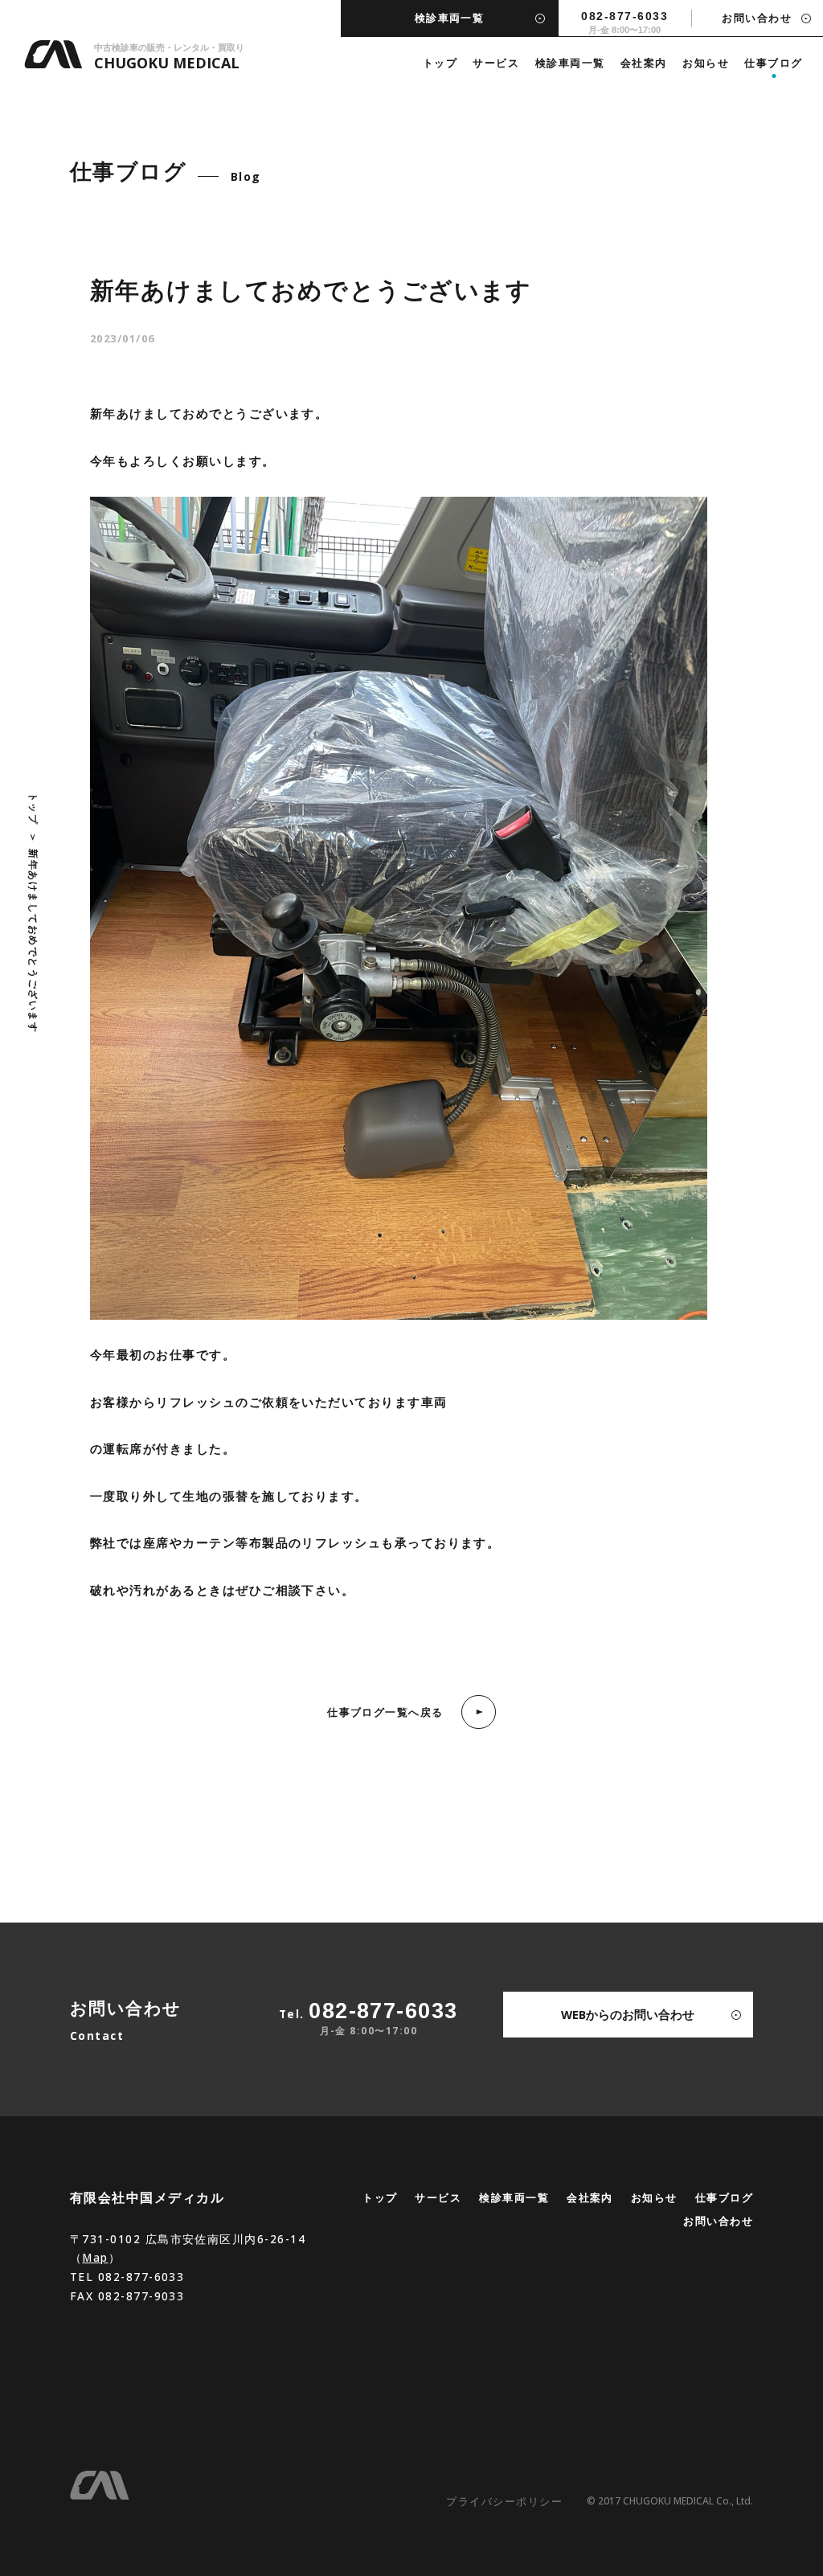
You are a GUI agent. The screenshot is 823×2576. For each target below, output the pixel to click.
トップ (440, 63)
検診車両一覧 (570, 63)
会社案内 (644, 63)
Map (95, 2257)
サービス (496, 63)
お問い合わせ (718, 2221)
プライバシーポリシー (504, 2501)
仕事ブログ (773, 63)
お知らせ (706, 63)
